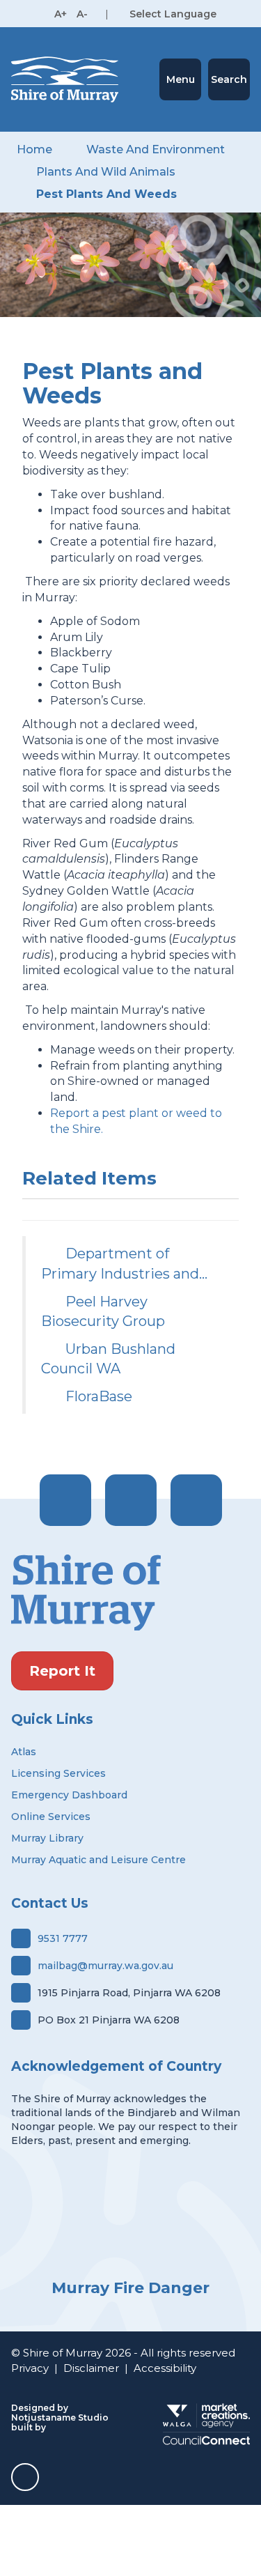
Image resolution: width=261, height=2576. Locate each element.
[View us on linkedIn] (196, 1500)
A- (82, 14)
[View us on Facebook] (65, 1500)
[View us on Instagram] (131, 1500)
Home (34, 149)
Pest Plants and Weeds (106, 194)
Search (229, 79)
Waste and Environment (156, 149)
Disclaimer (91, 2368)
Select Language (173, 14)
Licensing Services (58, 1773)
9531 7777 (63, 1938)
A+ (61, 14)
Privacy (30, 2368)
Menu (181, 79)
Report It (62, 1671)
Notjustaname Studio (60, 2417)
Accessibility (165, 2368)
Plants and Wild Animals (106, 172)
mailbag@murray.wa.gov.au (105, 1966)
